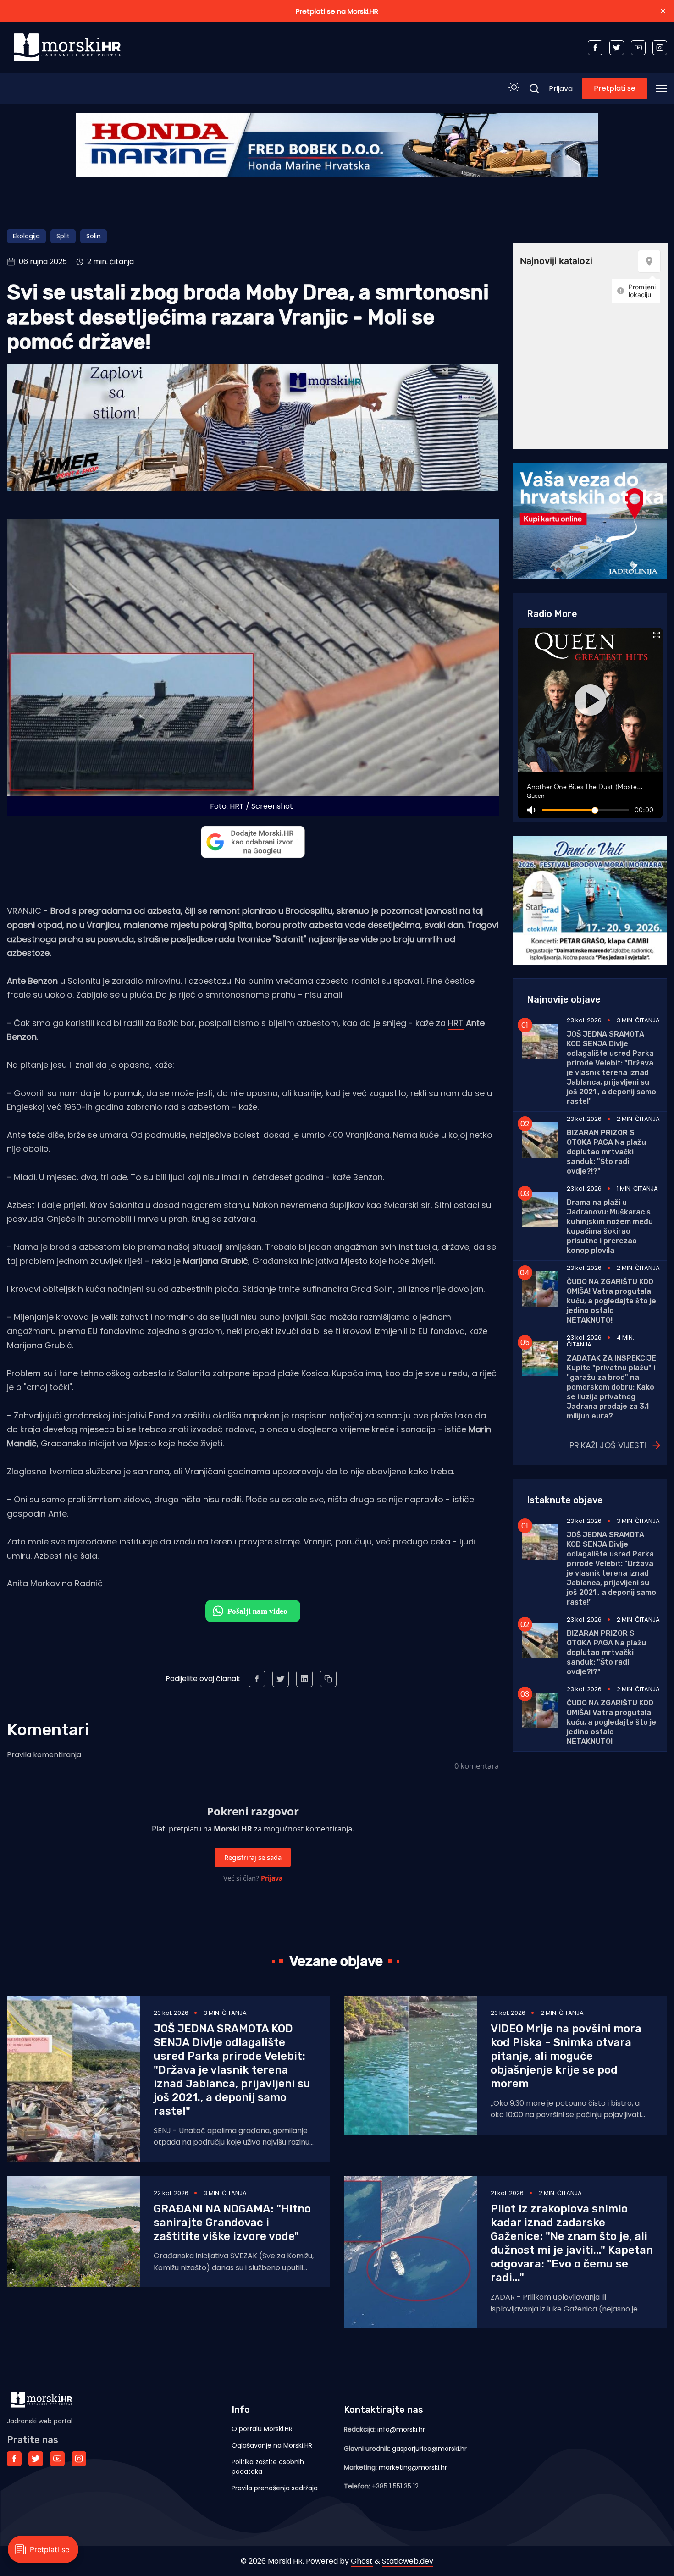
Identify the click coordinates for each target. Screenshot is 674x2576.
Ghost (362, 2561)
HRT (456, 1023)
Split (63, 236)
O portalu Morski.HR (262, 2429)
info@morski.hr (401, 2429)
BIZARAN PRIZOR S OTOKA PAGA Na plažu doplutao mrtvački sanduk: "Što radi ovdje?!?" (606, 1152)
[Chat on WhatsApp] (253, 1611)
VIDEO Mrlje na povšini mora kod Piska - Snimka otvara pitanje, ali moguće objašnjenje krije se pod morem (566, 2056)
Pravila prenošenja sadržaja (275, 2488)
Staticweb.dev (408, 2561)
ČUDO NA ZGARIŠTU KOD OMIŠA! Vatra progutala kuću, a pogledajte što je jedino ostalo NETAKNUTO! (611, 1301)
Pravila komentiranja (44, 1755)
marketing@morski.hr (413, 2467)
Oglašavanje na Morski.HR (272, 2445)
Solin (94, 236)
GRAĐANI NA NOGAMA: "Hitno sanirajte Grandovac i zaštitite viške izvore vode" (232, 2223)
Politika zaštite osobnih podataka (268, 2467)
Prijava (561, 89)
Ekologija (26, 236)
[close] (663, 11)
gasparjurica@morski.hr (429, 2449)
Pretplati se (615, 88)
